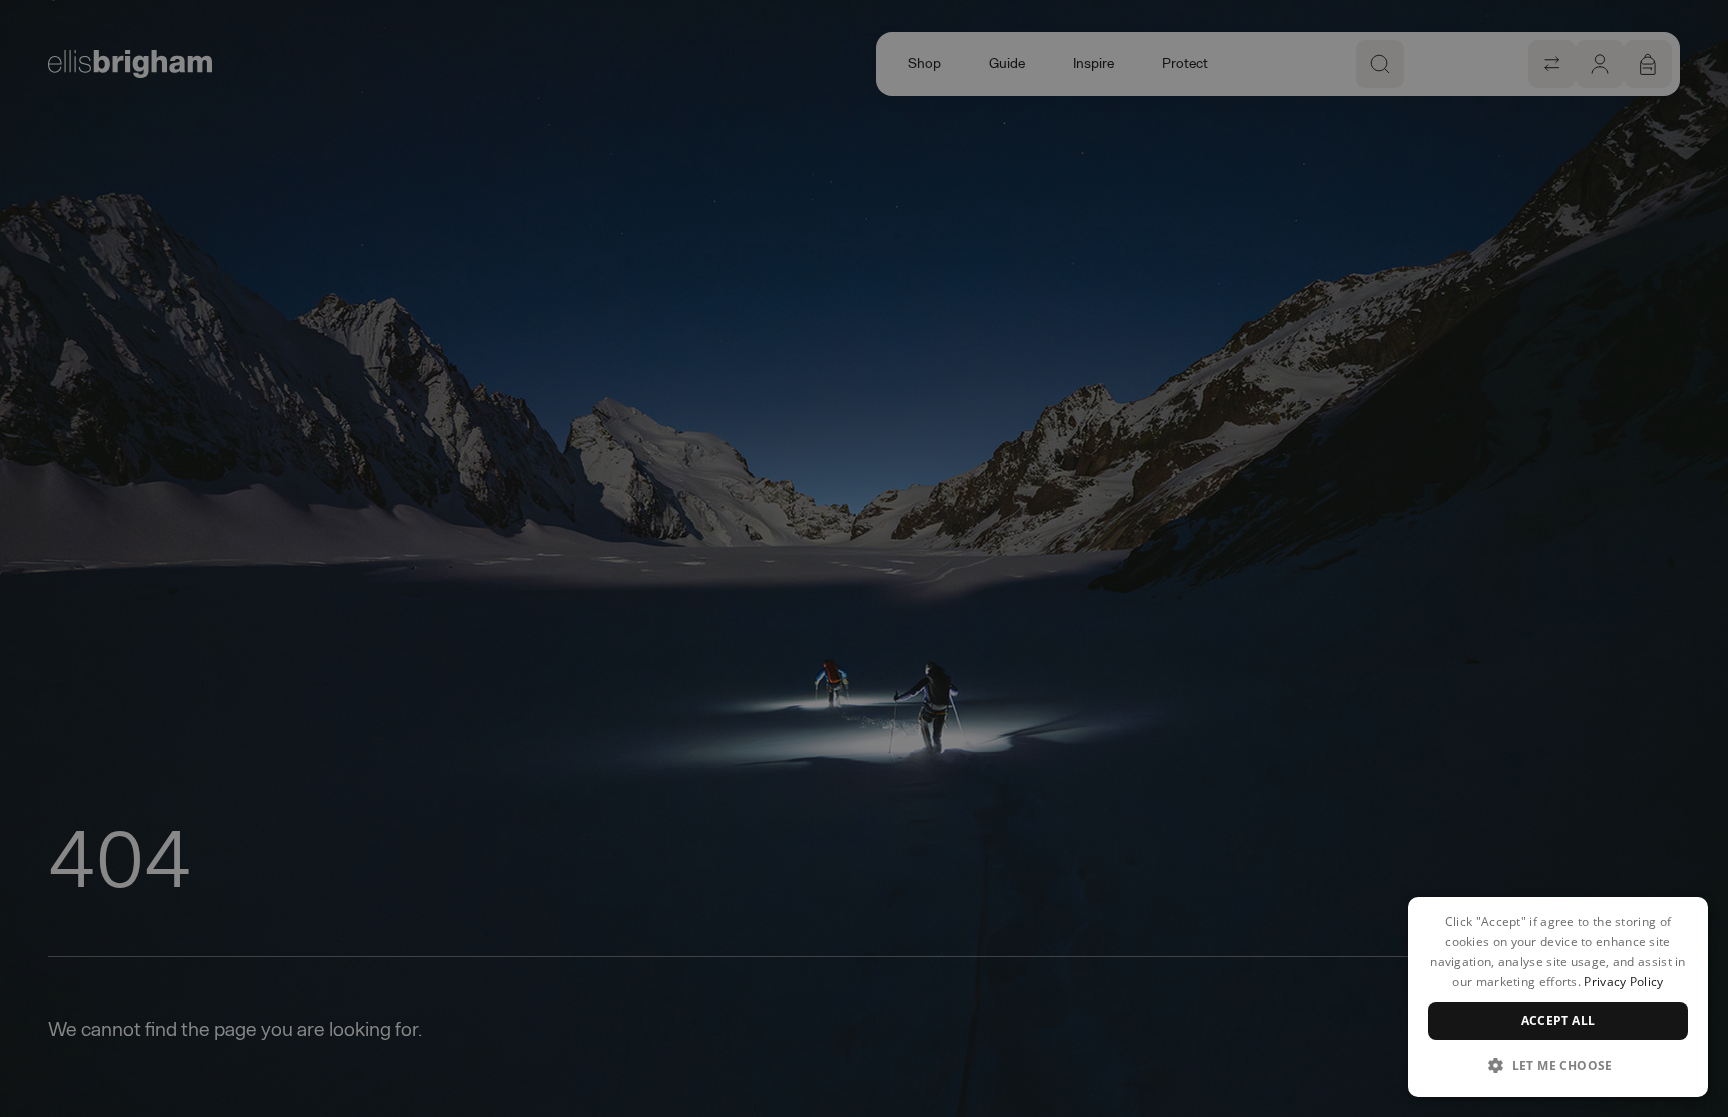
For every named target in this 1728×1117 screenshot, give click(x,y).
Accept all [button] (1558, 1020)
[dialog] (1558, 997)
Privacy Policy (1623, 981)
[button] (1558, 1065)
